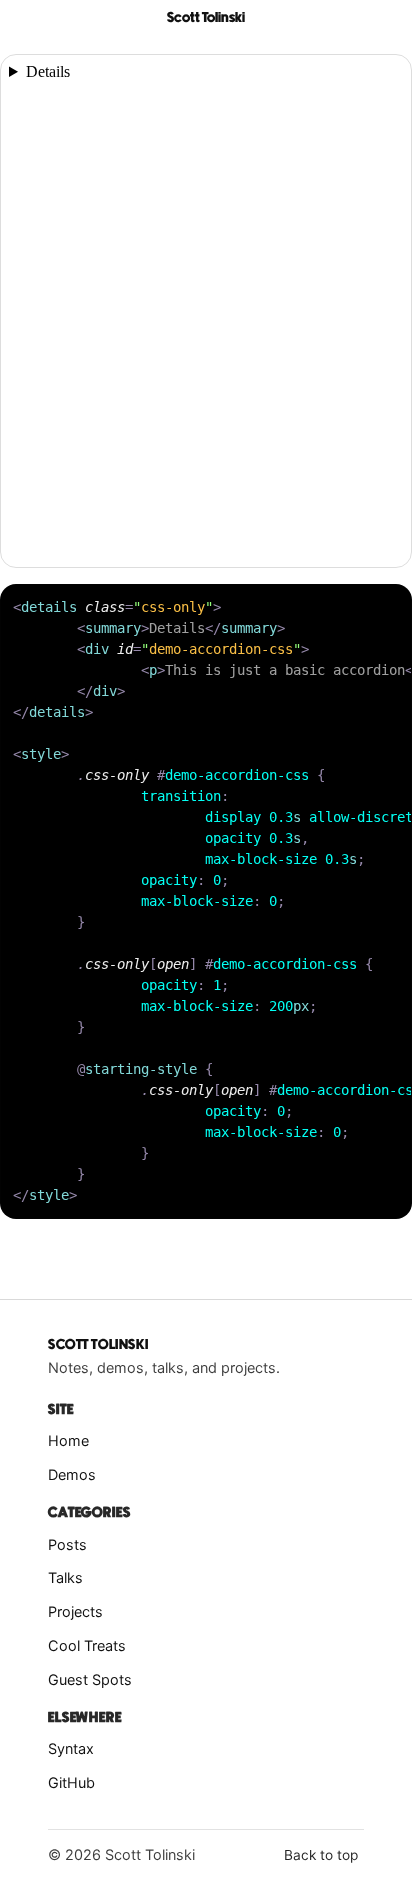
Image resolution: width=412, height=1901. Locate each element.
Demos (72, 1474)
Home (68, 1440)
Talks (65, 1577)
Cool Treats (87, 1645)
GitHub (71, 1782)
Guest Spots (90, 1679)
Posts (67, 1544)
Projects (75, 1611)
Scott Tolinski (206, 18)
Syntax (71, 1748)
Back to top (321, 1855)
